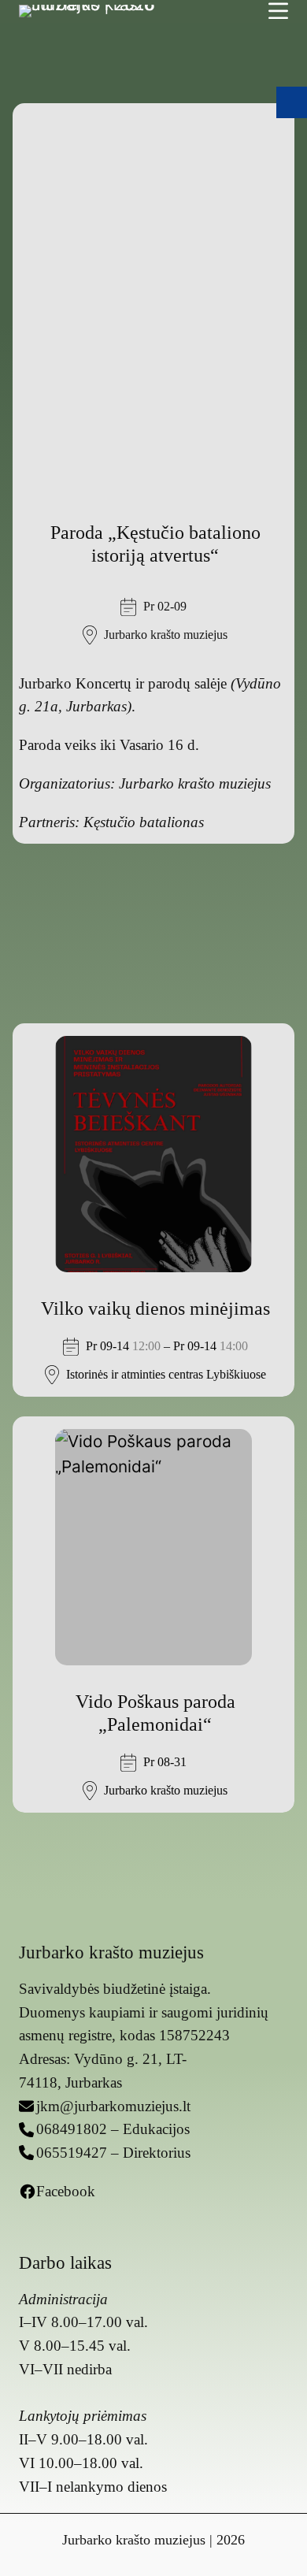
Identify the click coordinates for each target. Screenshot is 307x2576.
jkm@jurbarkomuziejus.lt (113, 2106)
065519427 (72, 2153)
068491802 (72, 2129)
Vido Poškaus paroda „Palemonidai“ (155, 1713)
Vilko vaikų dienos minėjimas (155, 1308)
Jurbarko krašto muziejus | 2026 (153, 2540)
